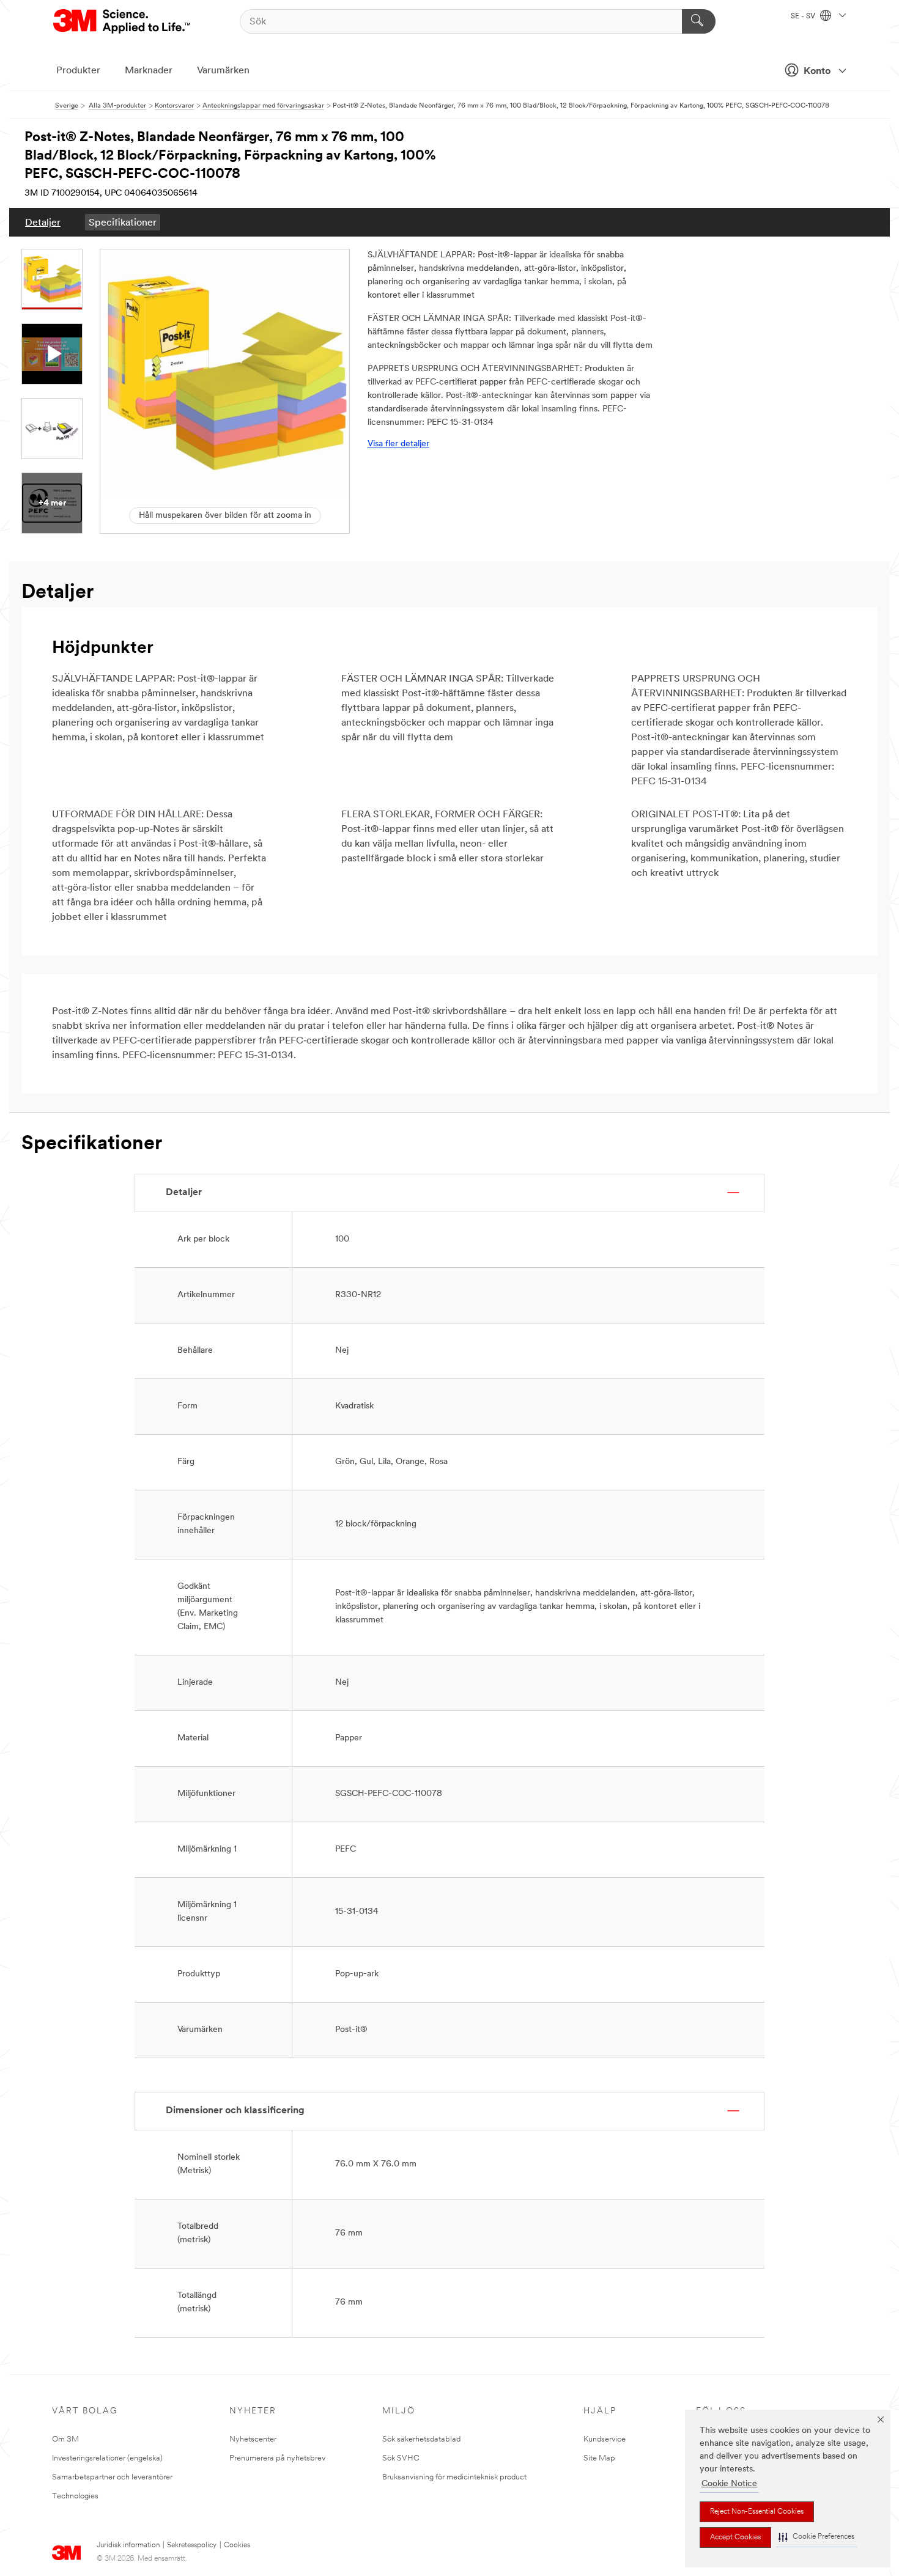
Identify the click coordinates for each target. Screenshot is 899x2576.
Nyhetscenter (253, 2439)
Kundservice (605, 2439)
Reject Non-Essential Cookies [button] (757, 2512)
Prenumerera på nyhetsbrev (277, 2458)
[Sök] (699, 21)
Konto (817, 72)
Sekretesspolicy (192, 2545)
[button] (816, 2537)
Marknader (149, 71)
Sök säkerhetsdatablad (421, 2439)
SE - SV (804, 17)
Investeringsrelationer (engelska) (107, 2458)
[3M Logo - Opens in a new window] (123, 21)
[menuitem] (43, 222)
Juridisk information (128, 2545)
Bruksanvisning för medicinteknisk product (454, 2477)
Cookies (237, 2545)
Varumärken (223, 71)
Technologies (75, 2496)
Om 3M (65, 2439)
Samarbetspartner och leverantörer (112, 2477)
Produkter (78, 71)
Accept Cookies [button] (735, 2537)
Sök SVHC (401, 2458)
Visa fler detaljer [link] (398, 444)
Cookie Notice (729, 2484)
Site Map (599, 2458)
